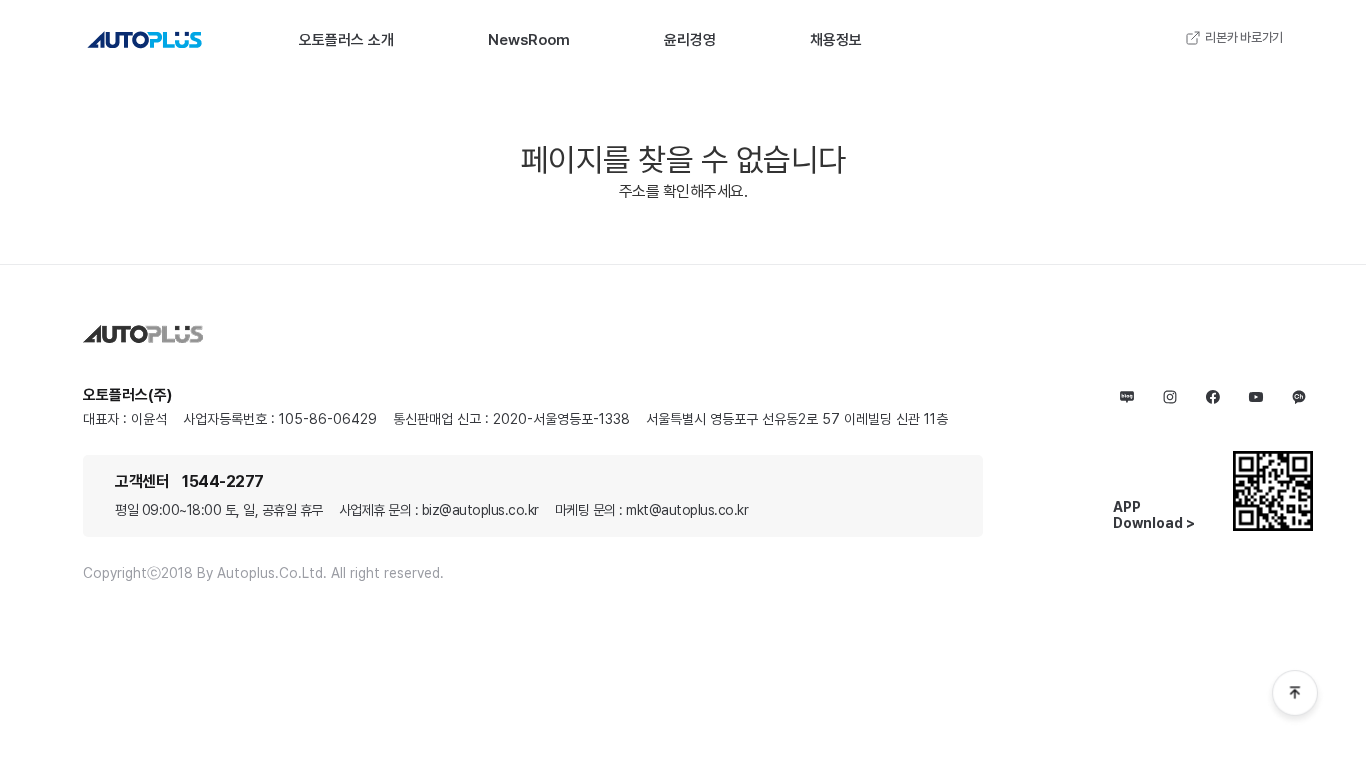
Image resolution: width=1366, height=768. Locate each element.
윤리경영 (690, 40)
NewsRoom (529, 40)
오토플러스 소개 (346, 40)
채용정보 (836, 40)
